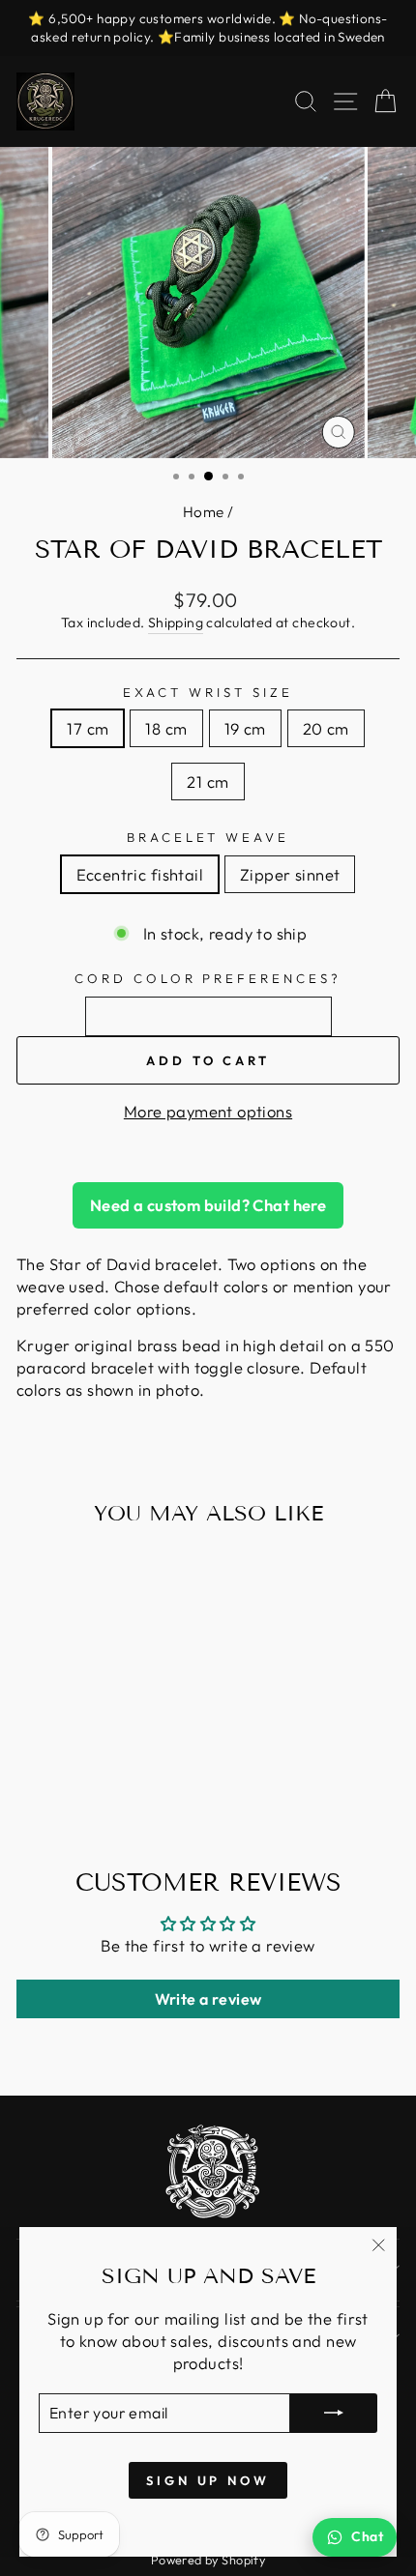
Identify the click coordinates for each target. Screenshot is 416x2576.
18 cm (166, 728)
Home (204, 512)
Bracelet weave (208, 837)
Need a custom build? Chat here (208, 1205)
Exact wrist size (208, 692)
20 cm (326, 728)
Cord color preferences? (208, 978)
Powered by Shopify (208, 2560)
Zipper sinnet (290, 874)
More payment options (208, 1111)
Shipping (176, 622)
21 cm (208, 781)
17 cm (88, 728)
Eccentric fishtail (140, 874)
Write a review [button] (208, 1999)
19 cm (245, 728)
